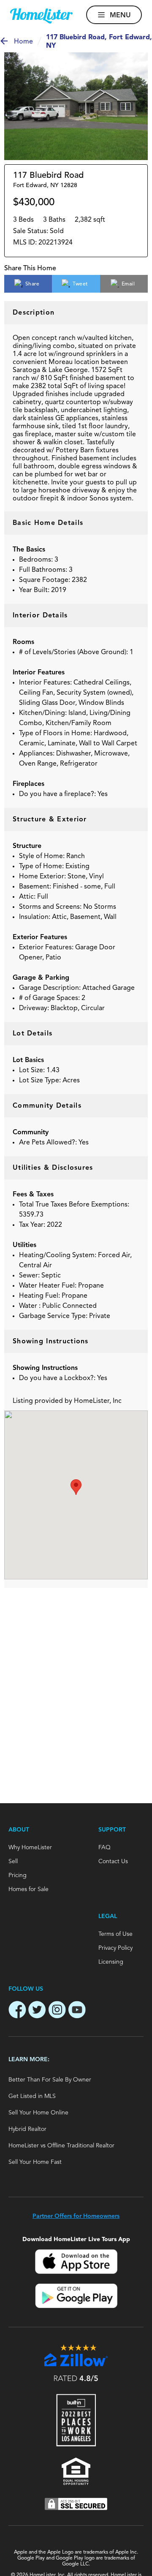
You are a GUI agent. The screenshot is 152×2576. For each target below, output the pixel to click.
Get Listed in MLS (32, 2096)
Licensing (111, 1962)
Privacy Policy (115, 1948)
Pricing (18, 1875)
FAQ (104, 1848)
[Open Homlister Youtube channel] (77, 2011)
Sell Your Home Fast (35, 2162)
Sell (13, 1861)
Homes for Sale (28, 1889)
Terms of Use (115, 1934)
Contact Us (113, 1861)
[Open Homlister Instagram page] (57, 2011)
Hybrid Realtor (27, 2129)
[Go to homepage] (41, 16)
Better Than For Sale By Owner (50, 2080)
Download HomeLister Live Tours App (76, 2239)
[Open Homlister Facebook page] (17, 2011)
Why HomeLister (30, 1848)
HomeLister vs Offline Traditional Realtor (61, 2146)
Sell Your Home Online (38, 2113)
